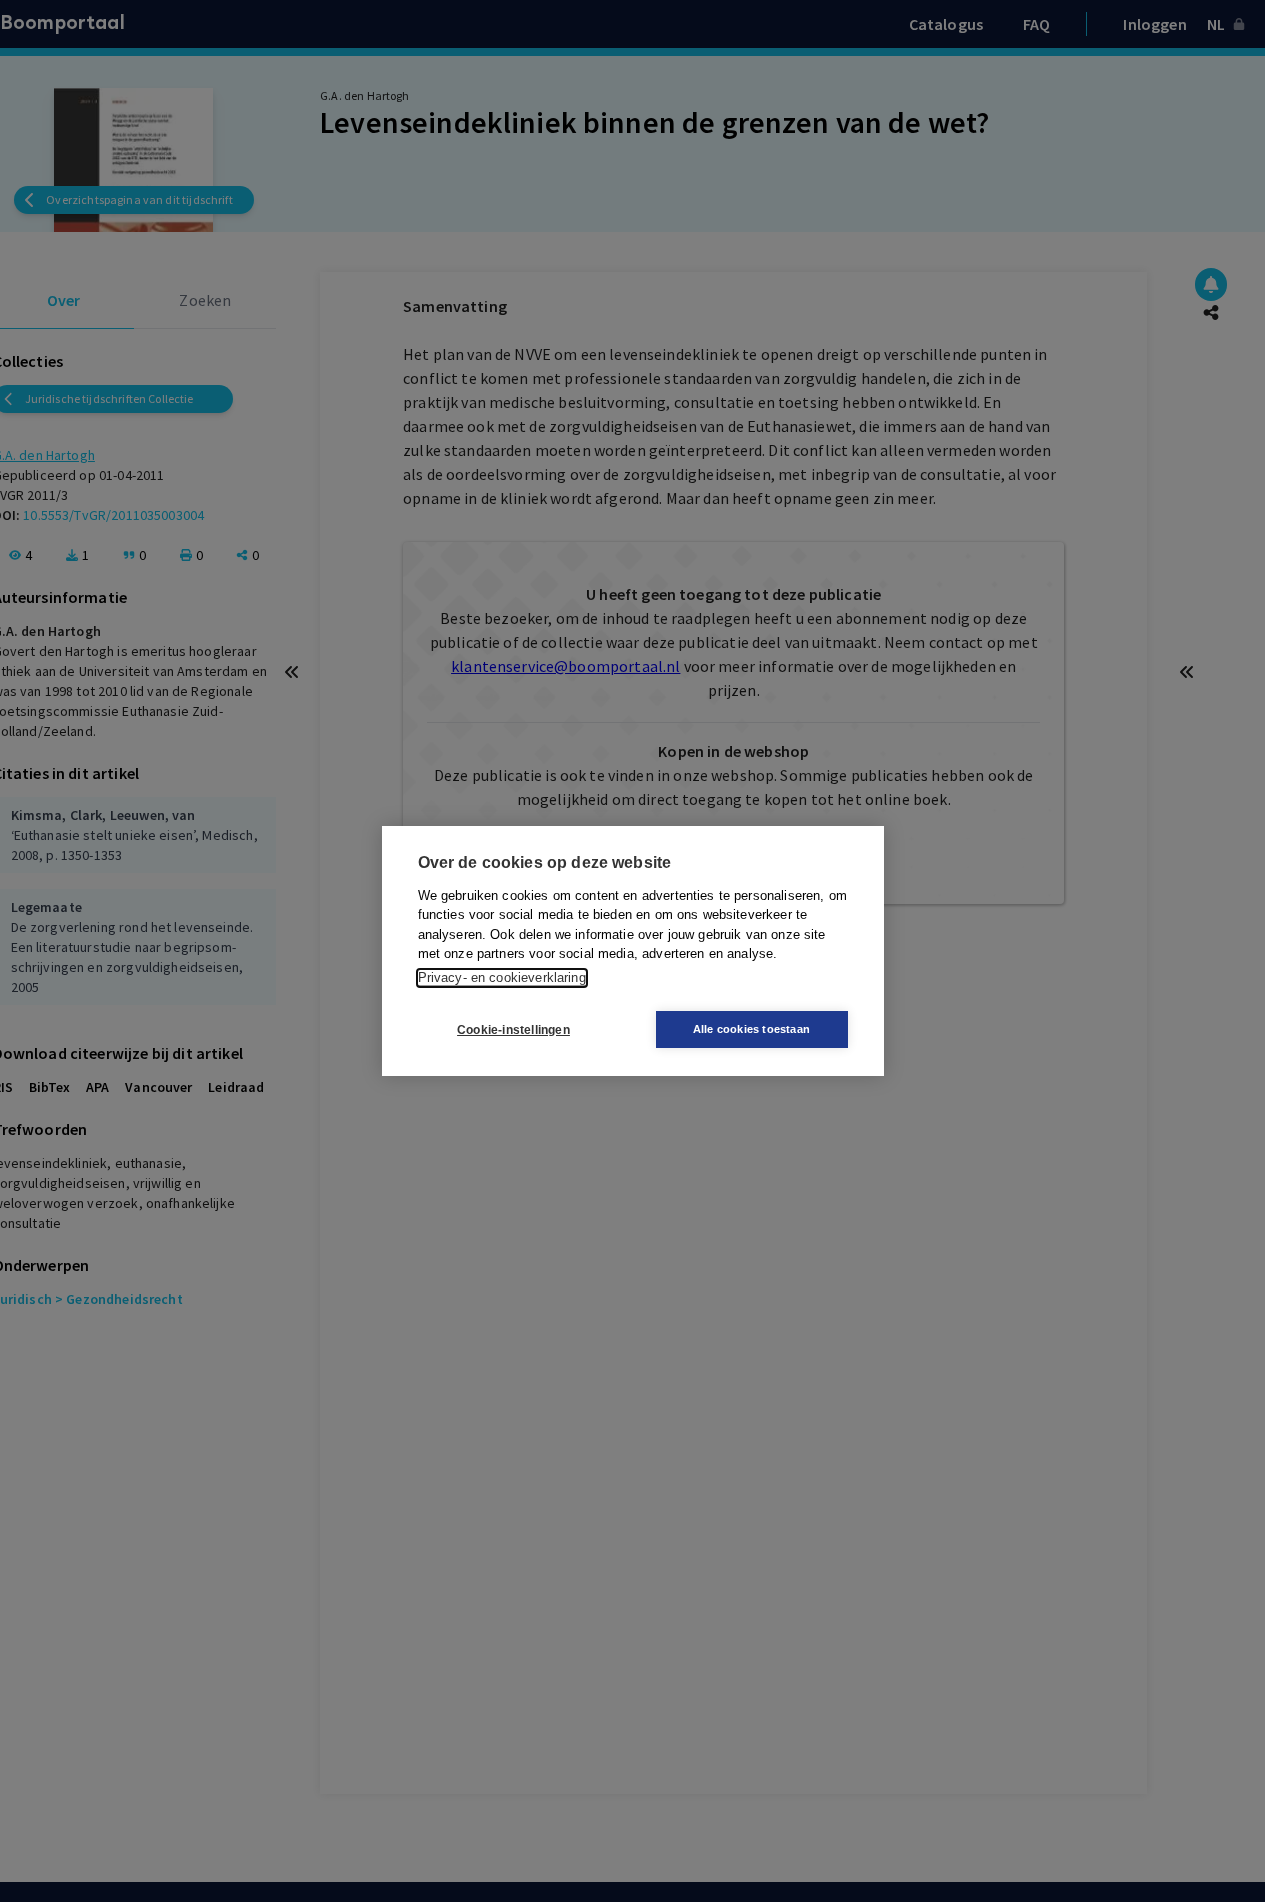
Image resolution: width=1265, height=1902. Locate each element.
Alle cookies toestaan (751, 1029)
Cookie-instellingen (513, 1030)
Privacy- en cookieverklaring (502, 977)
